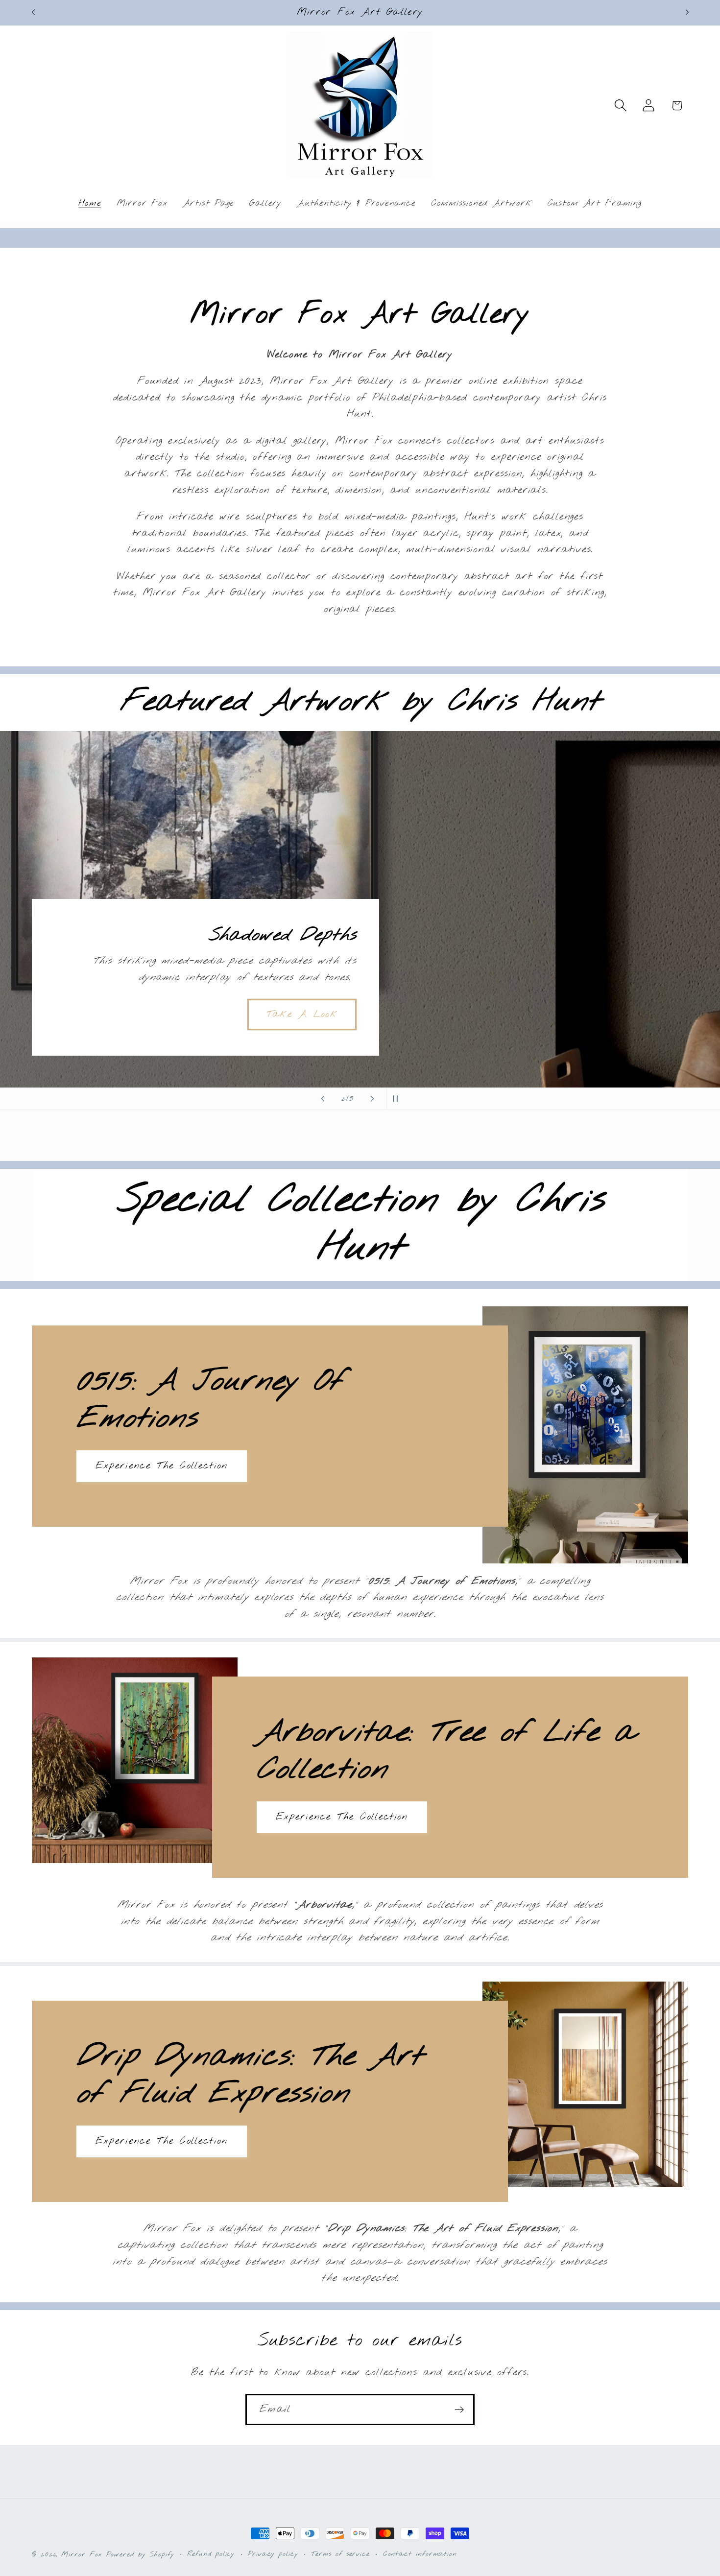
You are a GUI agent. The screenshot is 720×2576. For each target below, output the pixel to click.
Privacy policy (273, 2554)
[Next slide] (372, 1099)
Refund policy (211, 2554)
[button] (621, 106)
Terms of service (340, 2554)
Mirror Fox (82, 2555)
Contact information (420, 2554)
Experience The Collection (162, 1466)
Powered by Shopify (140, 2555)
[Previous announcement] (33, 12)
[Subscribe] (459, 2410)
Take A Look (302, 1014)
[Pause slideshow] (397, 1099)
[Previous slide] (323, 1099)
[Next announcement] (687, 12)
